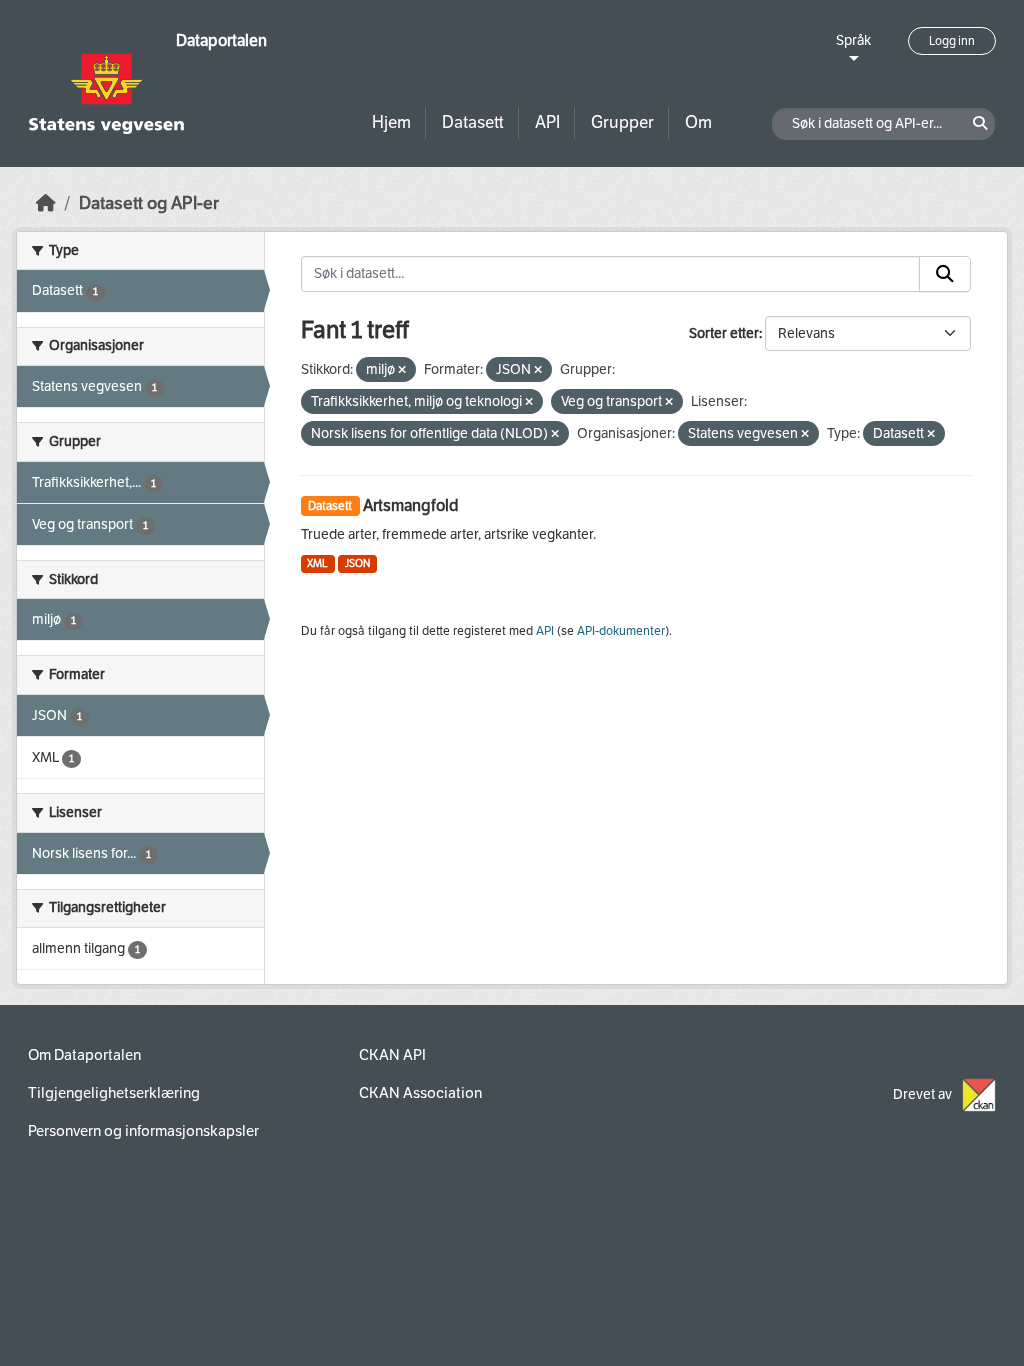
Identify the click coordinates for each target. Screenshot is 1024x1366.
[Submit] (945, 274)
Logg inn (952, 41)
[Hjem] (46, 203)
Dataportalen (221, 40)
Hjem (391, 122)
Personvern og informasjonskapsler (143, 1131)
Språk (853, 40)
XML (317, 563)
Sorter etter (724, 333)
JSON (357, 563)
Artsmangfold (411, 505)
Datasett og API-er (149, 203)
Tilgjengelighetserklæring (114, 1093)
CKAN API (392, 1055)
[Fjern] (402, 370)
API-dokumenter (621, 631)
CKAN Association (420, 1093)
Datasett (473, 122)
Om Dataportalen (84, 1055)
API (547, 122)
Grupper (622, 122)
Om (698, 122)
